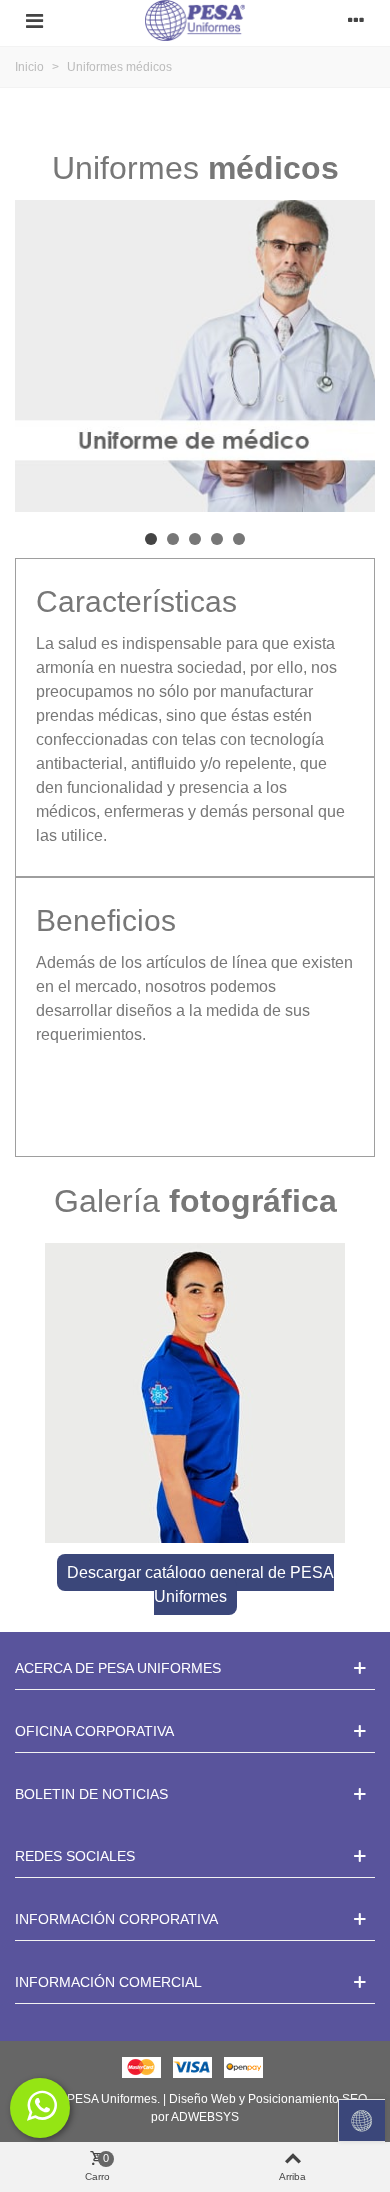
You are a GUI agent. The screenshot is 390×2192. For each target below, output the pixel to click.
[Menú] (34, 21)
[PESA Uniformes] (195, 20)
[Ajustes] (356, 21)
